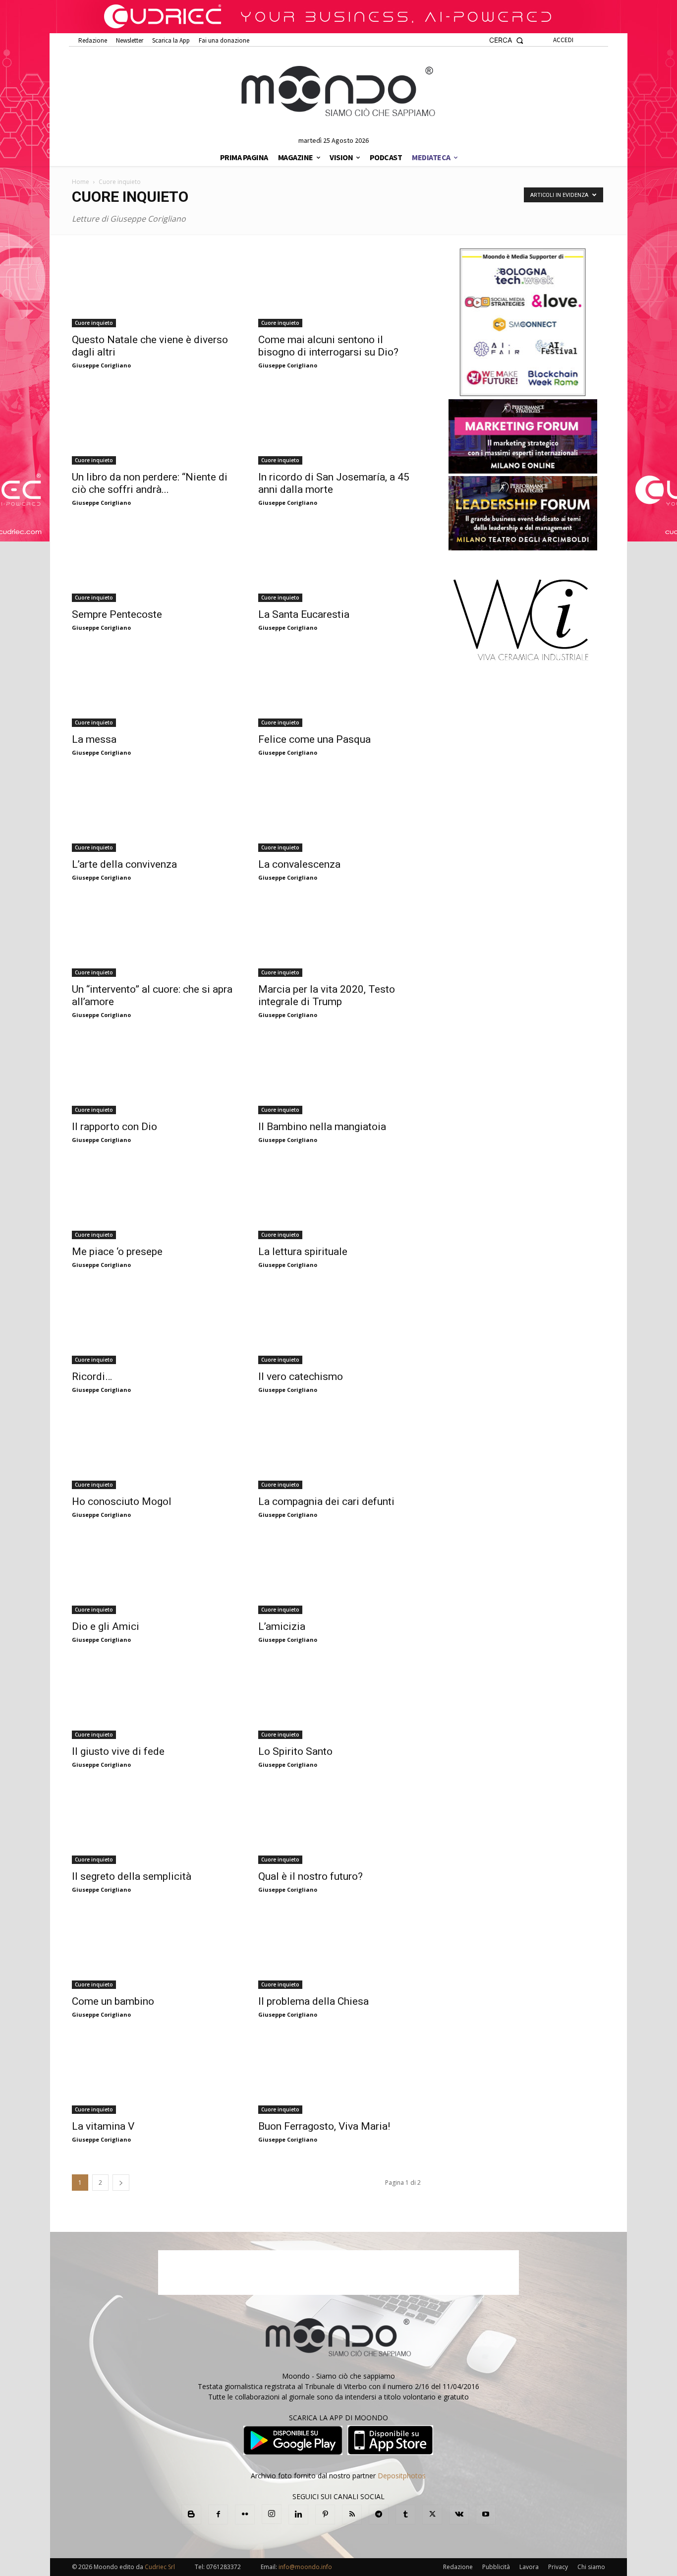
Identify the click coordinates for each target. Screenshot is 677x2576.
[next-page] (121, 2183)
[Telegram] (379, 2515)
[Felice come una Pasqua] (339, 687)
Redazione (458, 2567)
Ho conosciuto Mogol (122, 1501)
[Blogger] (191, 2515)
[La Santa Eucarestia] (339, 562)
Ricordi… (92, 1377)
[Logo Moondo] (338, 92)
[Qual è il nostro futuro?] (339, 1824)
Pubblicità (496, 2567)
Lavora (529, 2567)
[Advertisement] (338, 2273)
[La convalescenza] (339, 812)
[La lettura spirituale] (339, 1199)
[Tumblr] (405, 2515)
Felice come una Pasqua (314, 739)
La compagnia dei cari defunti (326, 1501)
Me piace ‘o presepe (117, 1252)
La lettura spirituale (303, 1252)
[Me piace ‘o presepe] (153, 1199)
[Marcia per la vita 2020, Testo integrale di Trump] (339, 937)
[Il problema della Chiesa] (339, 1949)
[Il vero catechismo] (339, 1324)
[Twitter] (432, 2515)
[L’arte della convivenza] (153, 812)
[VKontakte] (459, 2515)
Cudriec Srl (159, 2567)
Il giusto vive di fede (118, 1751)
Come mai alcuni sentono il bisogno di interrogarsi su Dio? (328, 346)
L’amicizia (282, 1626)
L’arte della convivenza (124, 864)
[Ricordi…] (153, 1324)
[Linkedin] (298, 2515)
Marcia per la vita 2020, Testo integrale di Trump (327, 995)
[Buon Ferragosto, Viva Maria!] (339, 2074)
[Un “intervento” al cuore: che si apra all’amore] (153, 937)
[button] (506, 40)
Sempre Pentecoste (117, 614)
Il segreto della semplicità (132, 1876)
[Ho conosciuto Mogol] (153, 1449)
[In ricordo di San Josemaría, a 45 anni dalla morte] (339, 425)
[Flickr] (245, 2515)
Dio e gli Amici (106, 1626)
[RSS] (352, 2515)
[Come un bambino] (153, 1949)
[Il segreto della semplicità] (153, 1824)
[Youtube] (486, 2515)
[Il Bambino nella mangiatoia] (339, 1075)
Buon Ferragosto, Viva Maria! (324, 2126)
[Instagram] (272, 2514)
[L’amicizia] (339, 1574)
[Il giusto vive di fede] (153, 1699)
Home (81, 182)
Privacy (558, 2567)
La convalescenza (299, 864)
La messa (94, 739)
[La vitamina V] (153, 2074)
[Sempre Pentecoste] (153, 562)
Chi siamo (591, 2567)
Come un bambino (113, 2001)
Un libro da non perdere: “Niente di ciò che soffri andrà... (150, 483)
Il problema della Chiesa (313, 2001)
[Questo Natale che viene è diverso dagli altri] (153, 288)
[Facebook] (218, 2515)
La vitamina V (103, 2126)
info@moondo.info (305, 2567)
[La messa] (153, 687)
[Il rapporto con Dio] (153, 1075)
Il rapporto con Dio (114, 1127)
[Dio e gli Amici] (153, 1574)
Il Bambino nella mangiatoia (322, 1127)
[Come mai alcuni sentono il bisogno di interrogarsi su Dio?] (339, 288)
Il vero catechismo (301, 1377)
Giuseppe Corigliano (101, 365)
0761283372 (224, 2567)
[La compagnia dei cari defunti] (339, 1449)
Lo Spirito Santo (295, 1751)
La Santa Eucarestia (304, 614)
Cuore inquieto (94, 323)
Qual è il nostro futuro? (310, 1876)
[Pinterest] (325, 2515)
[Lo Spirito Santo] (339, 1699)
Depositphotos (402, 2476)
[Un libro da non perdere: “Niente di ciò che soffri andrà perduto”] (153, 425)
